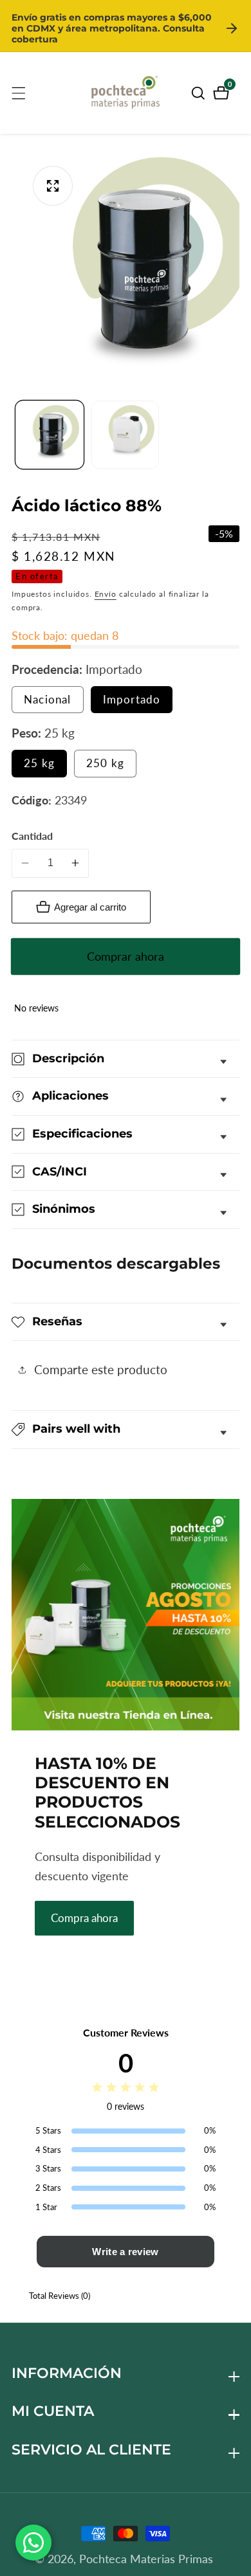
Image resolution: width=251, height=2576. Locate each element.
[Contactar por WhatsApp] (33, 2543)
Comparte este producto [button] (101, 1369)
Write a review (125, 2252)
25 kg (39, 763)
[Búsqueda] (200, 93)
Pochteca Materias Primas (146, 2559)
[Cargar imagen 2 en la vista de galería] (126, 435)
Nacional (54, 703)
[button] (126, 1429)
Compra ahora (84, 1918)
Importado (132, 699)
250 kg (105, 763)
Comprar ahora (126, 956)
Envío (106, 594)
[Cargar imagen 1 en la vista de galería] (50, 435)
